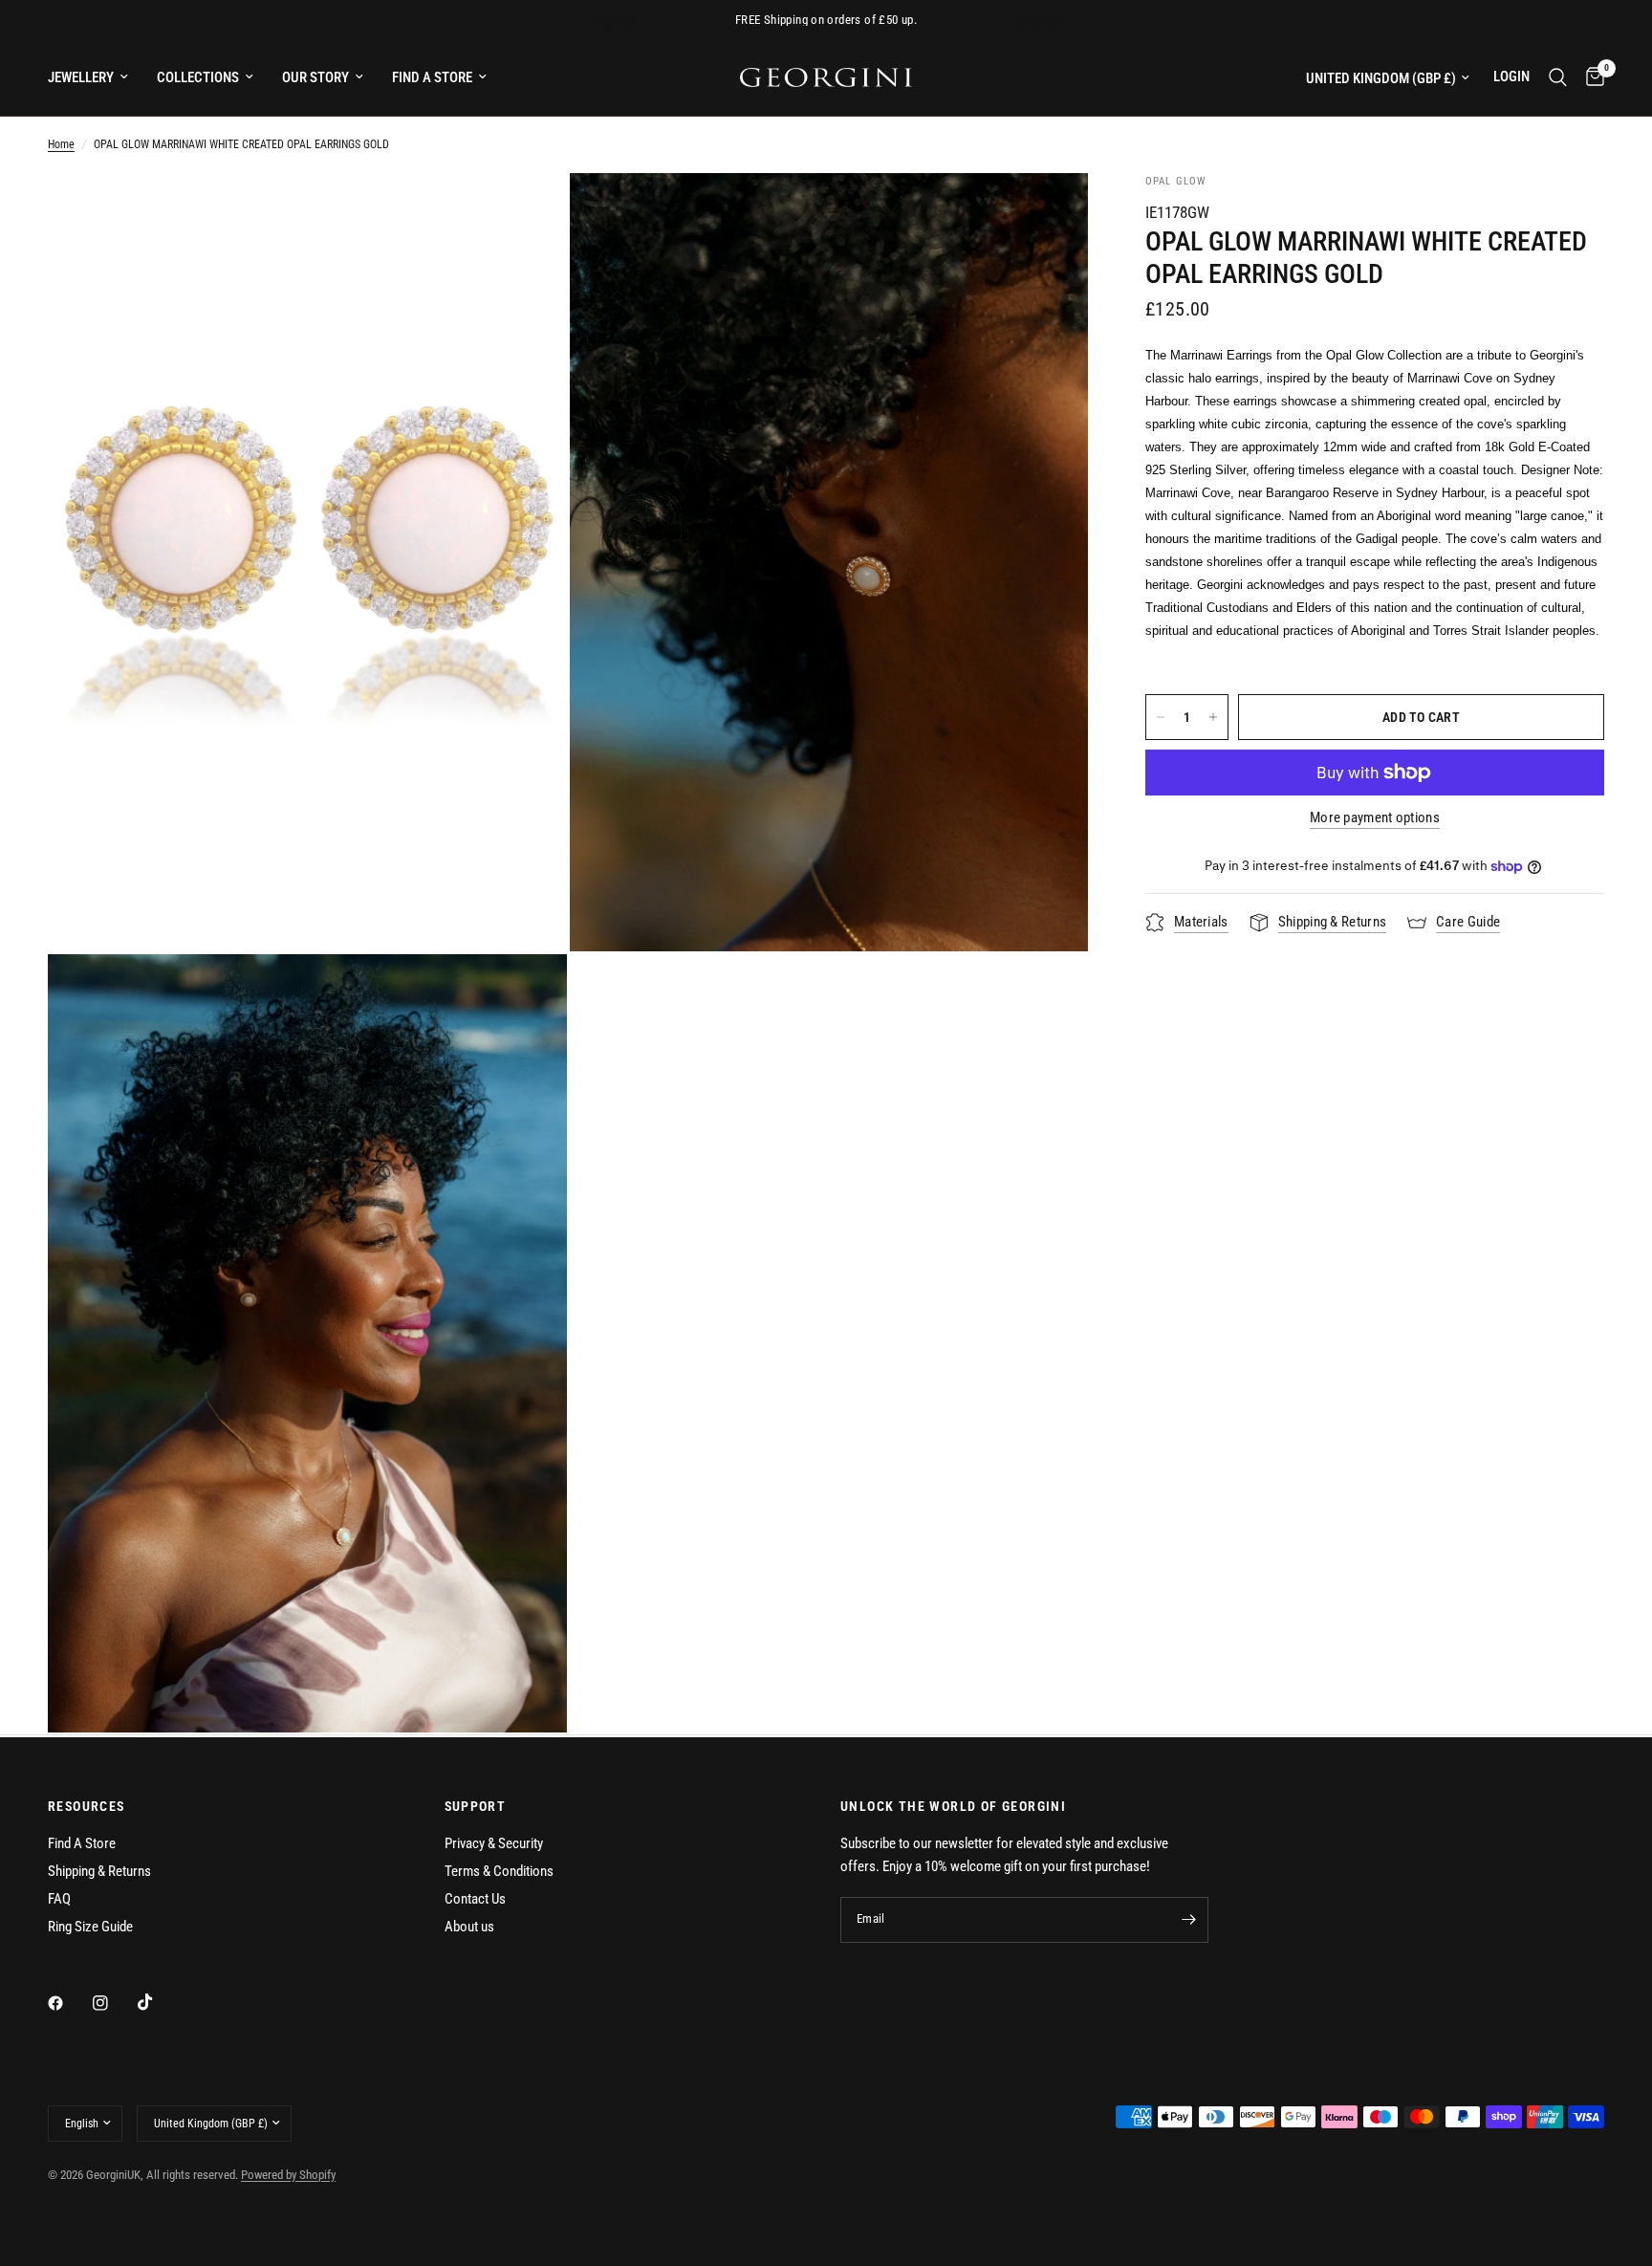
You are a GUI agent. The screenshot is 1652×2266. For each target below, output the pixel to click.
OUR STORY (315, 77)
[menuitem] (95, 77)
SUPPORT (476, 1806)
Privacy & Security (494, 1843)
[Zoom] (527, 213)
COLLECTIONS (198, 77)
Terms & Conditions (499, 1871)
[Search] (1558, 77)
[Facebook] (69, 2003)
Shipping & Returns (99, 1871)
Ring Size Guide (90, 1927)
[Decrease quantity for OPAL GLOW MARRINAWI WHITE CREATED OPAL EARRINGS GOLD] (1161, 717)
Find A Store (82, 1843)
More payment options (1375, 818)
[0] (1590, 77)
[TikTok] (159, 2002)
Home (61, 144)
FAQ (59, 1899)
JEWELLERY (81, 77)
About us (469, 1927)
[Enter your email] (1189, 1920)
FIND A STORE (432, 77)
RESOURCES (87, 1806)
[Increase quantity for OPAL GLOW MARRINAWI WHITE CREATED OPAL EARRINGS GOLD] (1213, 717)
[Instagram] (114, 2003)
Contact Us (475, 1899)
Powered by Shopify (288, 2175)
